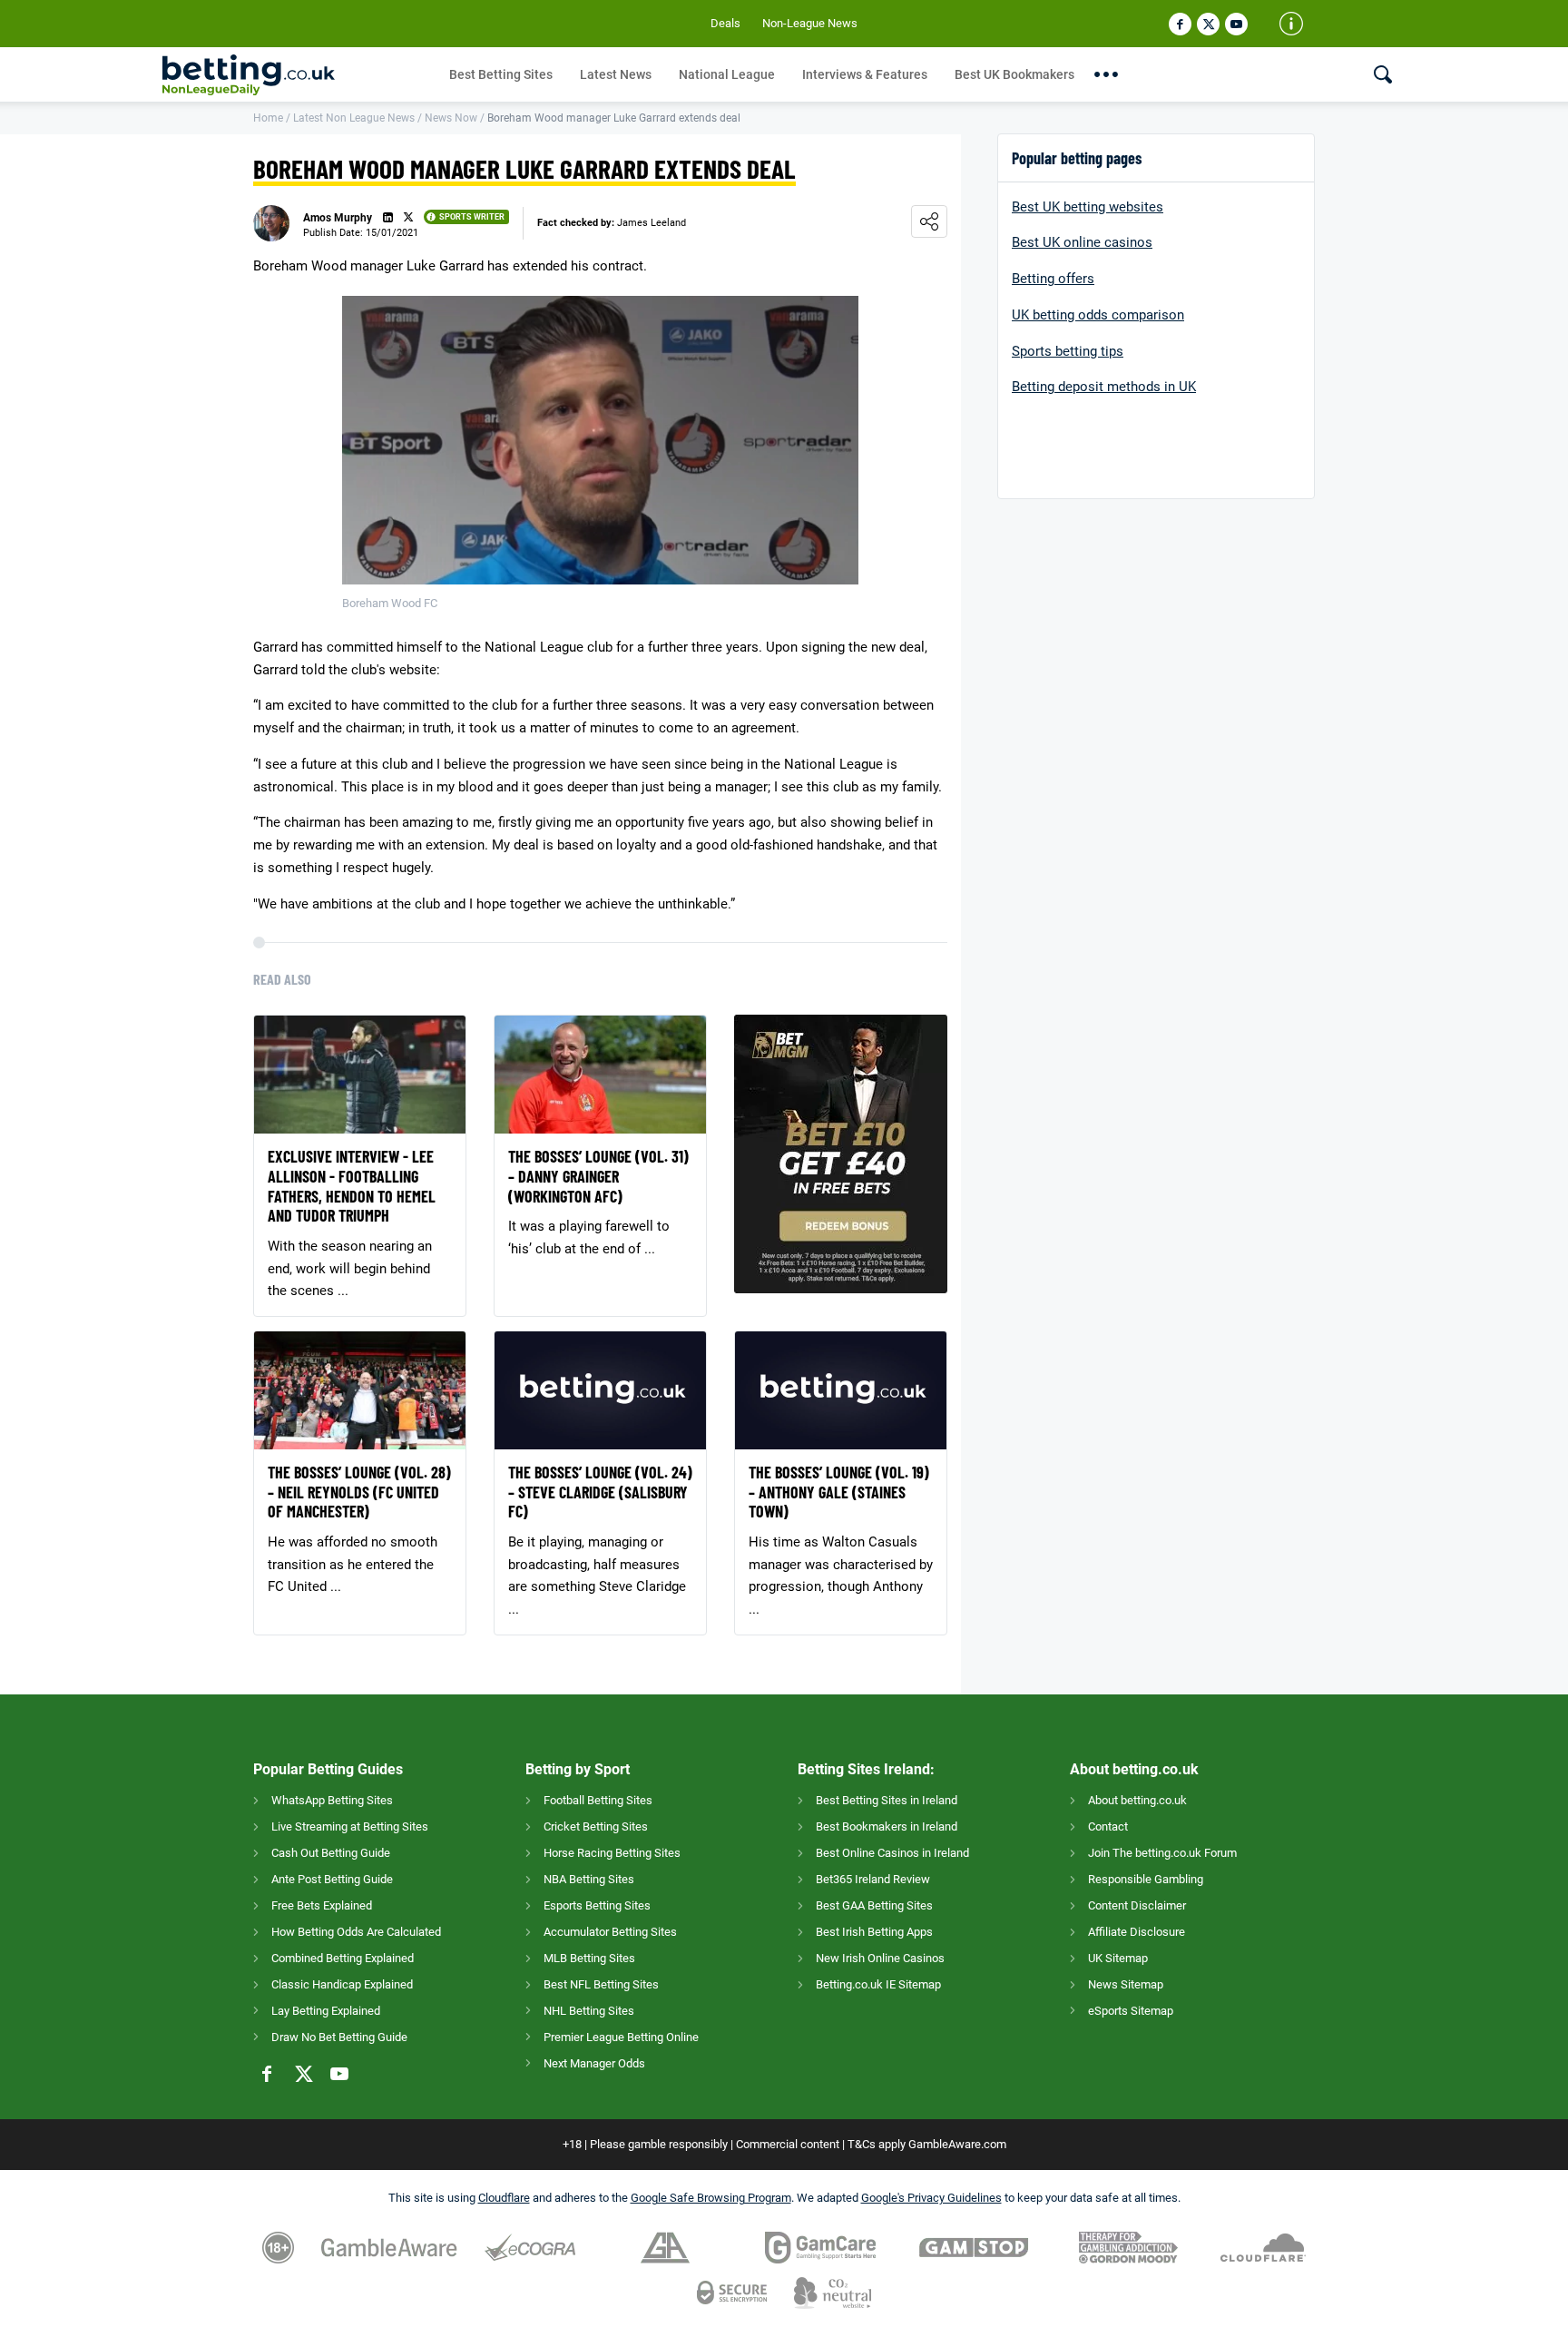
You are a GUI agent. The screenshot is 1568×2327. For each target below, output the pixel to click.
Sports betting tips (1068, 351)
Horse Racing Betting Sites (612, 1853)
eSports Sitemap (1131, 2011)
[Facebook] (1180, 24)
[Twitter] (1208, 24)
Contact (1108, 1826)
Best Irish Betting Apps (874, 1932)
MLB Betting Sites (589, 1958)
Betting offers (1053, 279)
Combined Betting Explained (343, 1958)
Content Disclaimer (1137, 1905)
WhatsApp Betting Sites (332, 1800)
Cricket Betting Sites (596, 1826)
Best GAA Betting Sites (874, 1905)
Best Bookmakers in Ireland (887, 1826)
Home (268, 118)
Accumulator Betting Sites (610, 1932)
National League (727, 74)
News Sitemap (1126, 1984)
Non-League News (810, 23)
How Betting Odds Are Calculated (356, 1932)
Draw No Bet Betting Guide (339, 2037)
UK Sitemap (1118, 1958)
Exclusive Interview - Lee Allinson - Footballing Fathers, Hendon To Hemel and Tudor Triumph (352, 1186)
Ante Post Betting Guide (332, 1879)
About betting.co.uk (1137, 1800)
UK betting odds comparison (1098, 315)
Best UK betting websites (1088, 207)
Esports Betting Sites (597, 1905)
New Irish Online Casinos (880, 1958)
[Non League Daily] (299, 75)
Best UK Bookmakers (1014, 74)
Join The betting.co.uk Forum (1162, 1853)
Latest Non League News (354, 118)
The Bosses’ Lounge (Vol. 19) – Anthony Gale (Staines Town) (839, 1492)
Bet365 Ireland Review (873, 1879)
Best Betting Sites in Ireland (887, 1800)
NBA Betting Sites (589, 1879)
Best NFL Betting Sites (601, 1984)
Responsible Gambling (1146, 1879)
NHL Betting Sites (589, 2011)
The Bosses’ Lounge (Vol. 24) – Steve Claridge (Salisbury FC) (600, 1492)
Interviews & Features (865, 74)
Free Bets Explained (322, 1905)
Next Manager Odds (594, 2063)
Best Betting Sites (501, 74)
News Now (451, 118)
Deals (725, 23)
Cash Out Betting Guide (331, 1853)
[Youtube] (1236, 24)
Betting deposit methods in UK (1104, 387)
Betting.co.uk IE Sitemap (878, 1984)
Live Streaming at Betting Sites (350, 1826)
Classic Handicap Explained (342, 1984)
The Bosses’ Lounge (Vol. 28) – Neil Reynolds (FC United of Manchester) (359, 1492)
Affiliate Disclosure (1137, 1932)
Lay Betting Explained (326, 2011)
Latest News (616, 74)
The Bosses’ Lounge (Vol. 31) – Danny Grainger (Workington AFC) (598, 1176)
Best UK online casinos (1082, 242)
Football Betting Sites (598, 1800)
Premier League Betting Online (621, 2037)
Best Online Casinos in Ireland (892, 1853)
